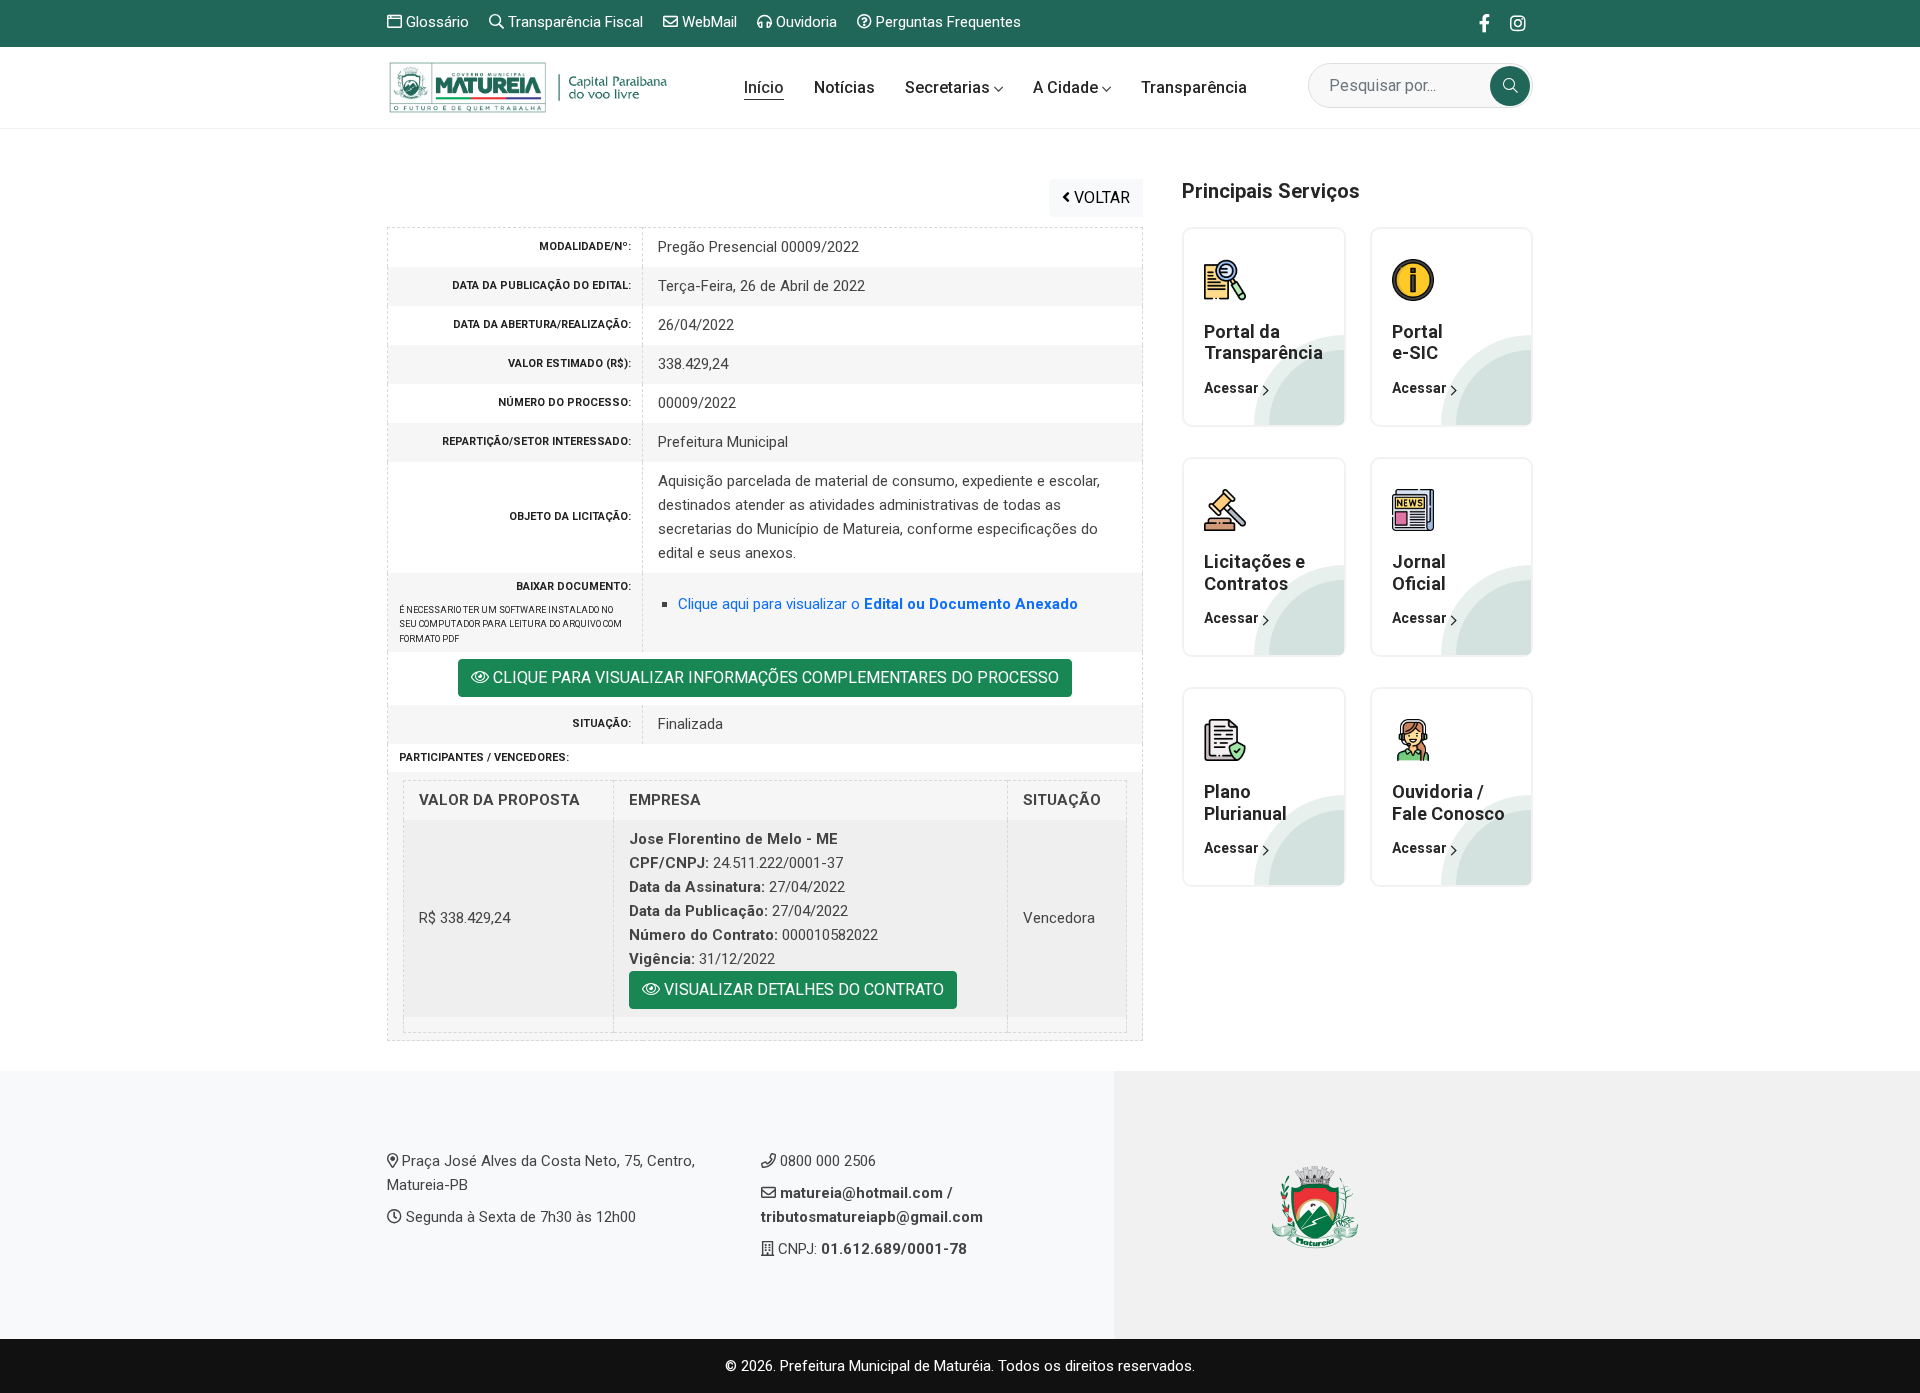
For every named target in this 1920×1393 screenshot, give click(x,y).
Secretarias (949, 87)
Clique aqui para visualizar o (878, 604)
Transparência (1194, 87)
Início (764, 87)
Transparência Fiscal (573, 22)
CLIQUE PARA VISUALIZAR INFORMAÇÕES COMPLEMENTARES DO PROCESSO (774, 677)
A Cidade (1067, 87)
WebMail (707, 22)
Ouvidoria (804, 22)
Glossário (435, 22)
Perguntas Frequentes (946, 22)
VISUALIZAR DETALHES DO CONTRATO (802, 989)
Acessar (1233, 388)
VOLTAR (1100, 197)
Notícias (844, 87)
